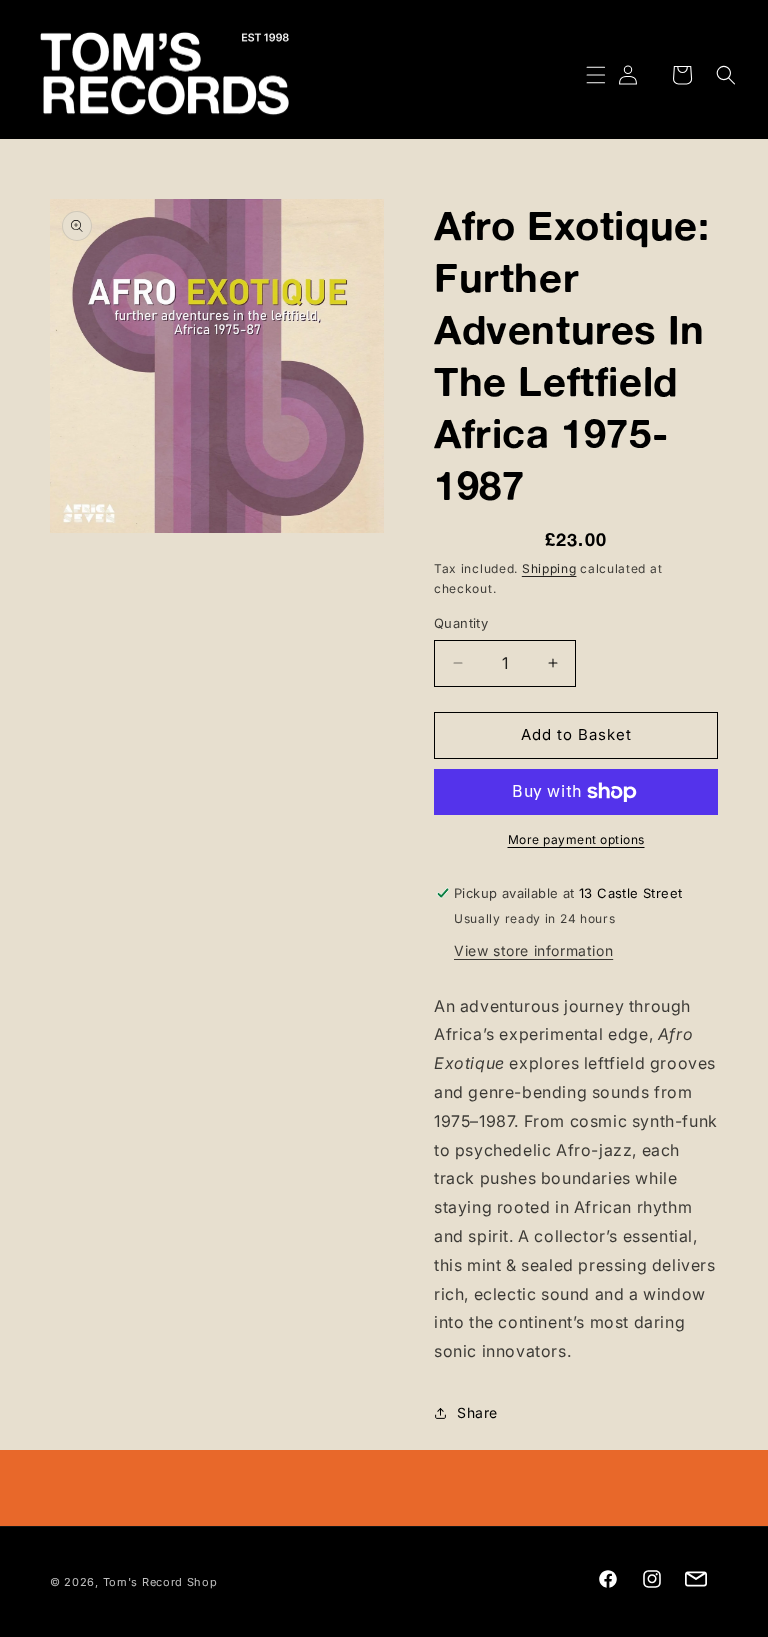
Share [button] (477, 1412)
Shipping (549, 568)
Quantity (461, 623)
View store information (533, 950)
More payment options (576, 839)
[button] (584, 75)
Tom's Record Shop (160, 1582)
